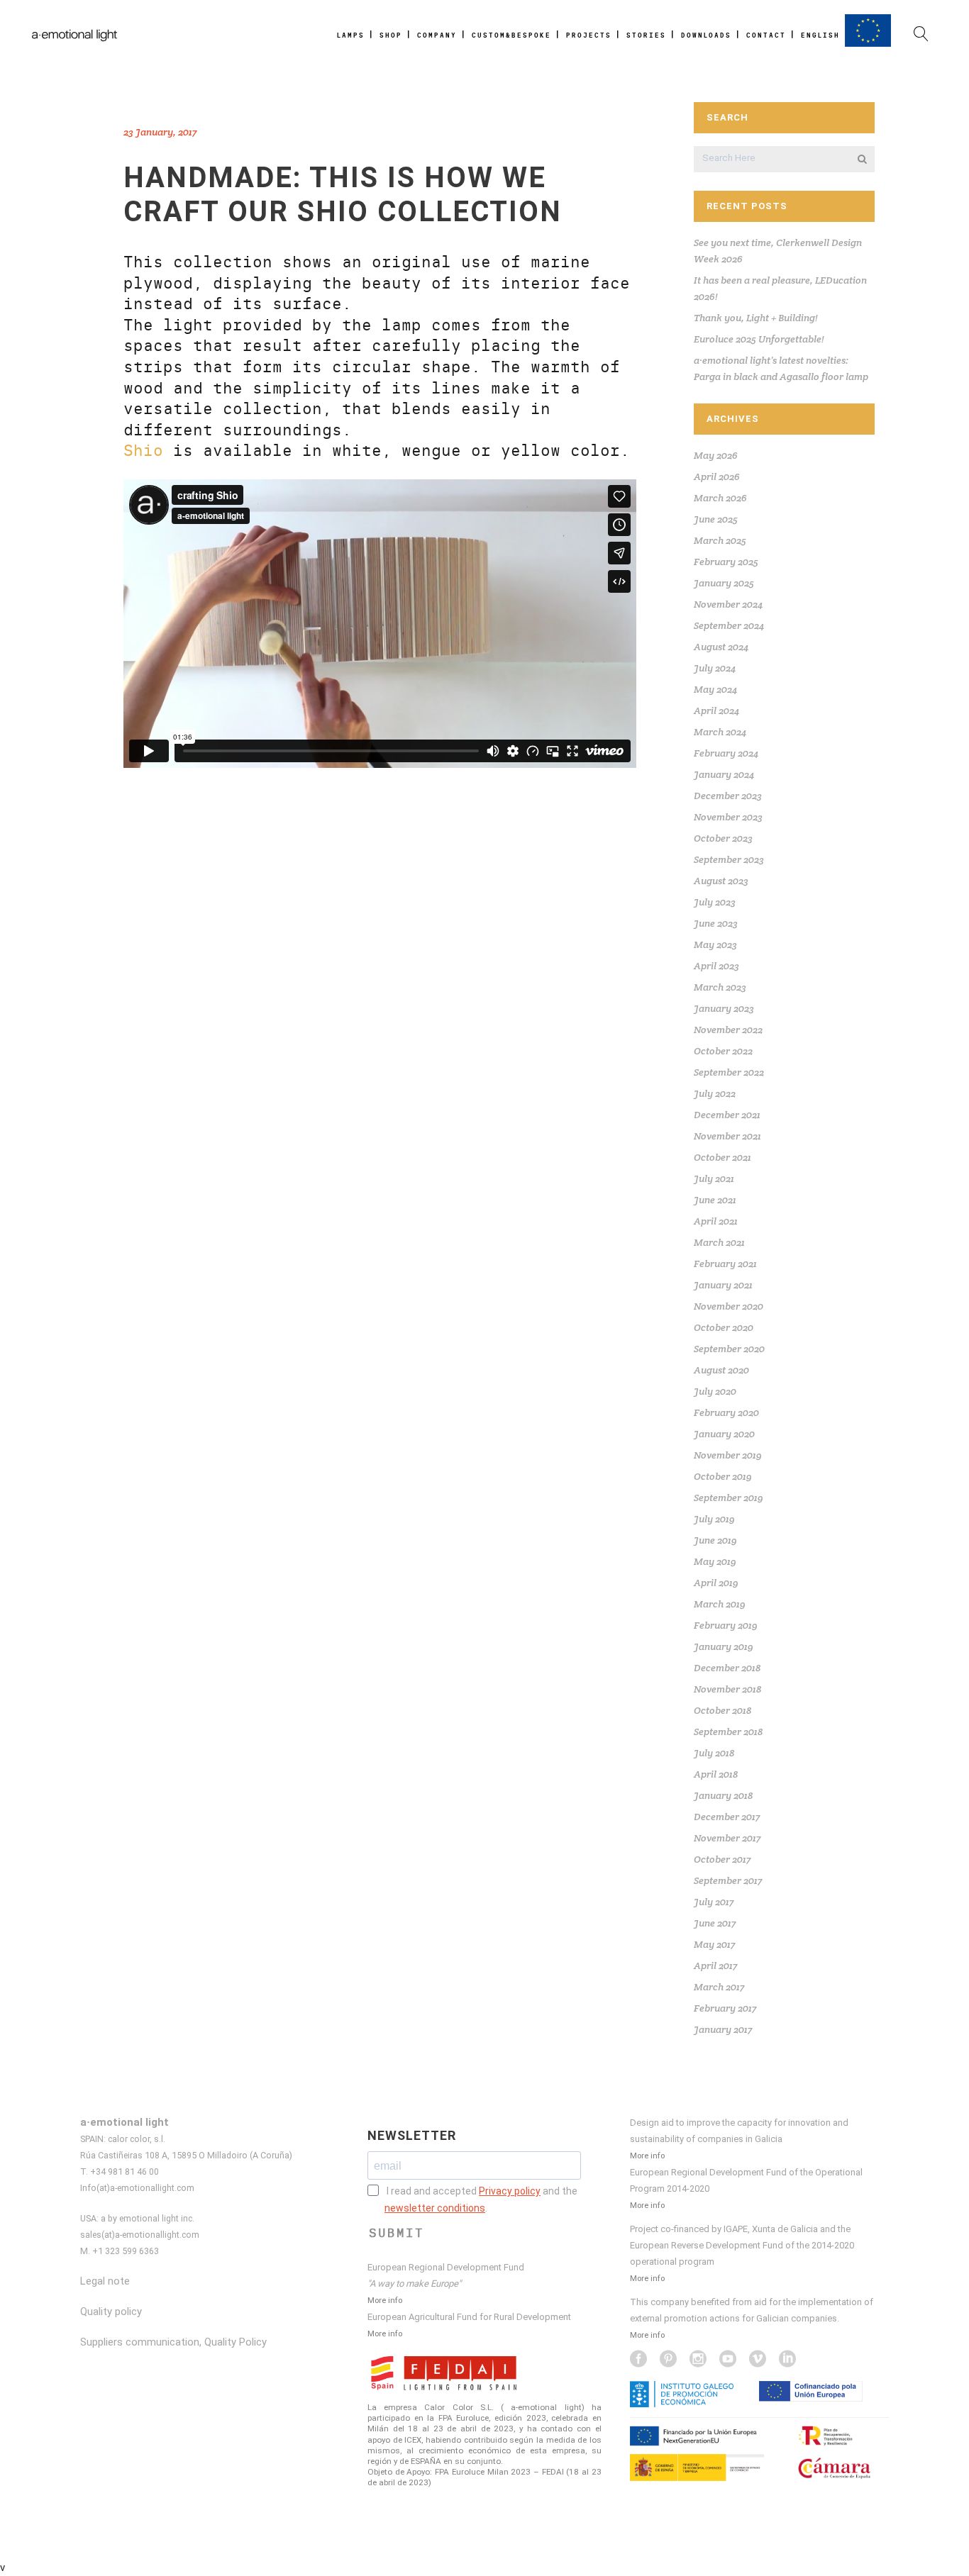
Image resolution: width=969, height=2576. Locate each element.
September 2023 (729, 859)
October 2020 (724, 1327)
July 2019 (714, 1519)
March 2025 (720, 540)
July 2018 (714, 1753)
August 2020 (721, 1370)
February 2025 (726, 562)
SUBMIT (397, 2233)
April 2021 (716, 1221)
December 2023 (728, 796)
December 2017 (727, 1817)
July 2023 (715, 902)
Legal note (105, 2281)
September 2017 (728, 1880)
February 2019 (726, 1625)
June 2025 (716, 519)
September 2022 (729, 1072)
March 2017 (719, 1987)
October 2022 (723, 1051)
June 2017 (715, 1923)
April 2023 (716, 966)
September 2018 (728, 1732)
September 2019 (729, 1498)
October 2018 (722, 1710)
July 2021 (714, 1178)
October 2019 (723, 1476)
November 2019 (728, 1455)
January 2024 (724, 774)
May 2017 (714, 1944)
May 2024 (715, 689)
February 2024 (726, 753)
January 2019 (724, 1646)
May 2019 (715, 1561)
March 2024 (720, 732)
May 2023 (715, 944)
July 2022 (715, 1093)
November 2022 (728, 1030)
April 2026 (717, 476)
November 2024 (728, 604)
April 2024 (716, 710)
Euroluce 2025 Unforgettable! (759, 339)
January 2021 (723, 1285)
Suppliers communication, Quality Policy (173, 2342)
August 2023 (721, 881)
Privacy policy (510, 2191)
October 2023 (723, 838)
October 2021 (722, 1157)
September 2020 (729, 1349)
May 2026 (716, 455)
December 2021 (727, 1115)
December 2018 (727, 1668)
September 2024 (729, 625)
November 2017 (727, 1838)
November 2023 (728, 817)
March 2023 (720, 987)
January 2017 (723, 2029)
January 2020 (724, 1434)
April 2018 (716, 1774)
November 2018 (727, 1689)
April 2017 (715, 1966)
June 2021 (715, 1200)
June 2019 (715, 1540)
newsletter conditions (435, 2208)
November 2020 (729, 1306)
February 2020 (726, 1412)
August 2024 (721, 647)
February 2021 (725, 1264)
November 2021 (727, 1136)
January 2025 (724, 583)
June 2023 (716, 923)
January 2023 (724, 1008)
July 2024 (715, 668)
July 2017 (714, 1902)
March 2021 (719, 1242)
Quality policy (111, 2312)
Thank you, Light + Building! (756, 318)
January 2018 (723, 1795)
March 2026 (720, 498)
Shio (143, 451)
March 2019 (720, 1604)
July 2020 (715, 1391)
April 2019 (716, 1583)
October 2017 (722, 1859)
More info (385, 2300)
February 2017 (725, 2008)
